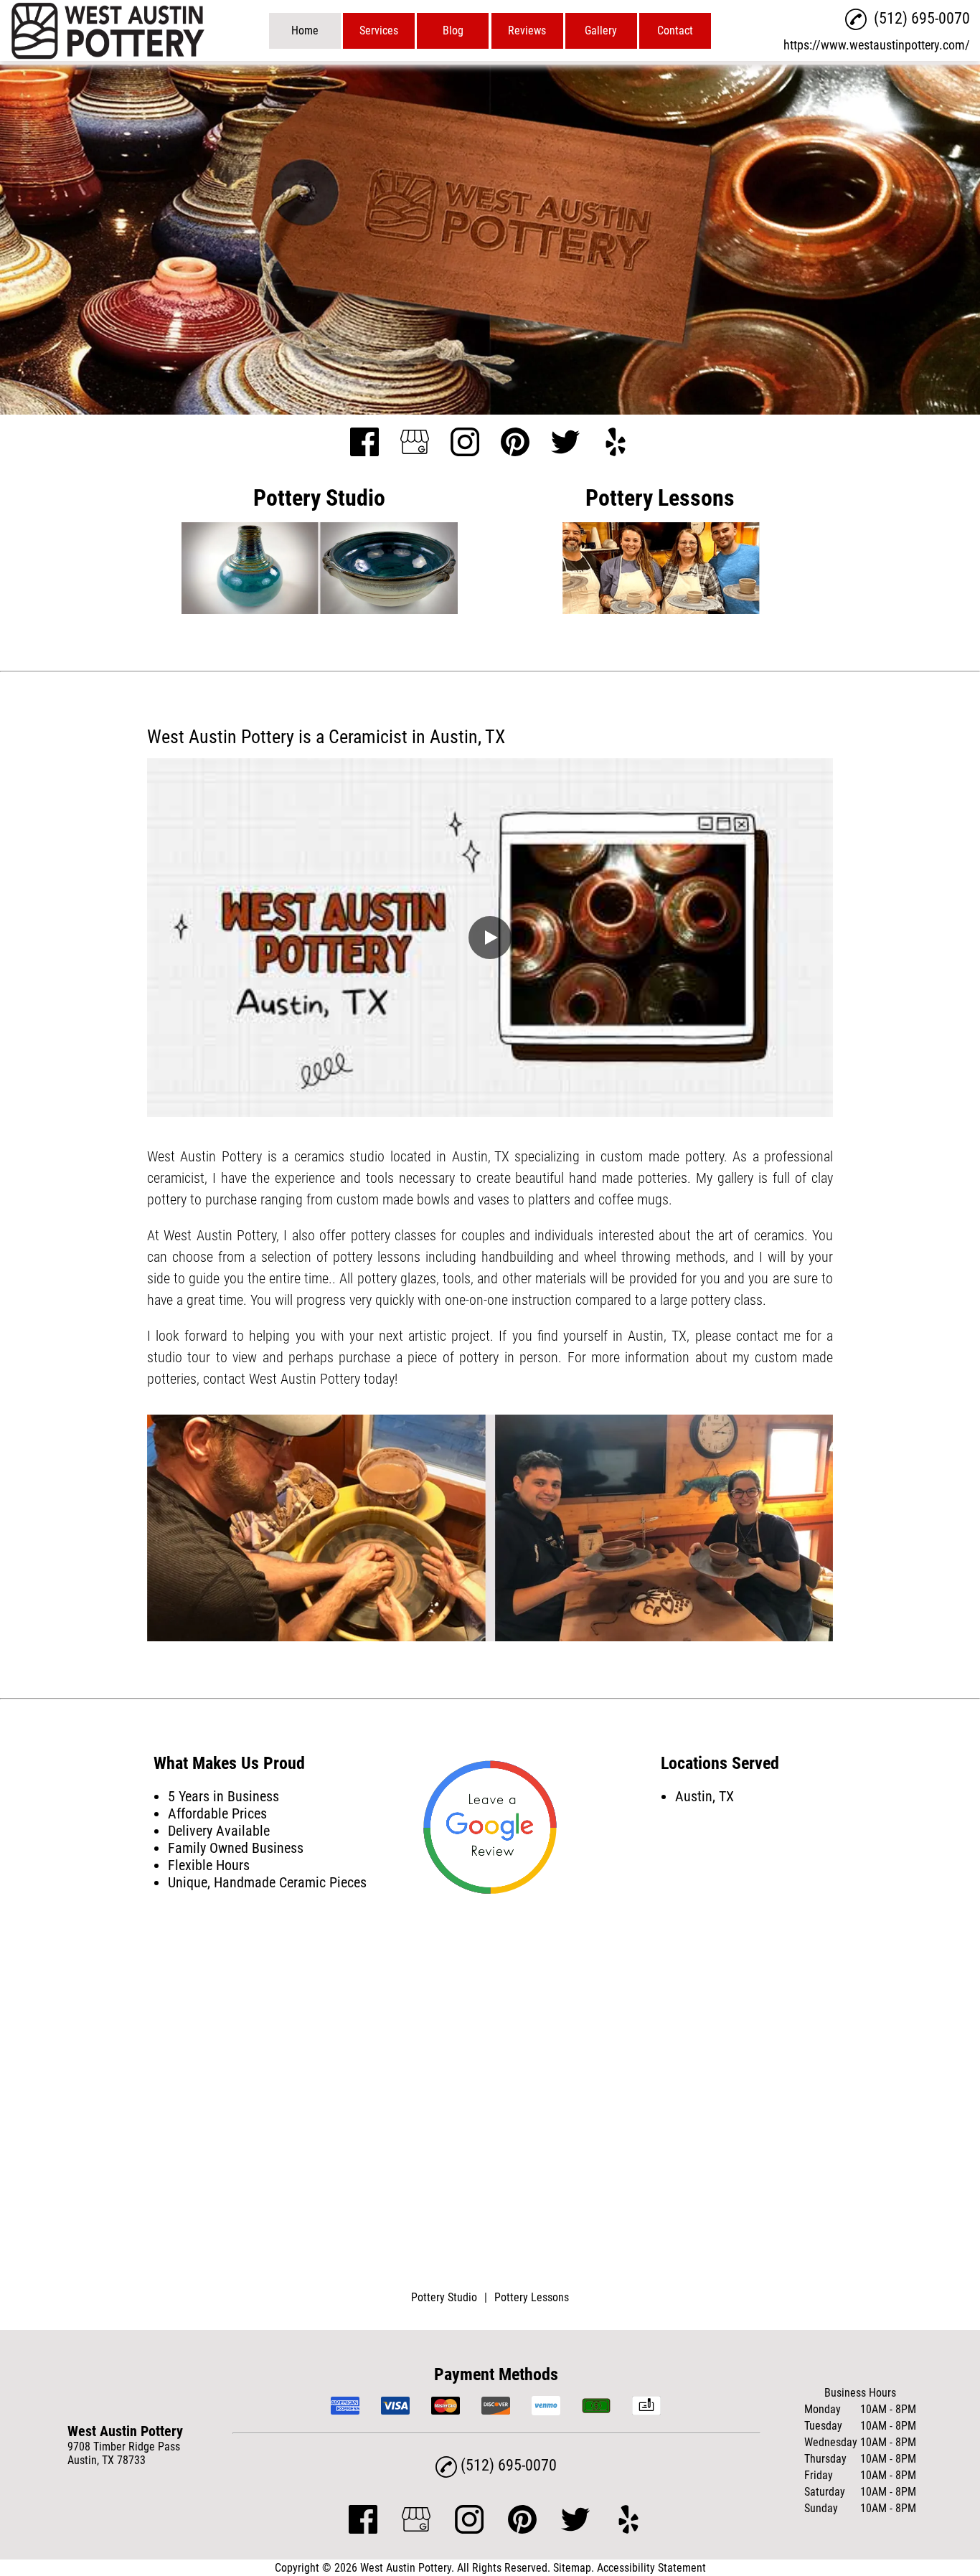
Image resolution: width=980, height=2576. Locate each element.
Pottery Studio (444, 2297)
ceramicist (176, 1178)
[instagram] (465, 443)
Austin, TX (481, 1156)
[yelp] (616, 443)
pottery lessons (377, 1257)
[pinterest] (515, 443)
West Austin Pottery (204, 1156)
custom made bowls (393, 1199)
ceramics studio (340, 1156)
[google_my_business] (415, 443)
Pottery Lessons (532, 2297)
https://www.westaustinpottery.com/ (877, 45)
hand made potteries (628, 1178)
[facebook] (364, 443)
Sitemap (572, 2568)
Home (305, 30)
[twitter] (565, 443)
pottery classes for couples (428, 1235)
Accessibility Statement (651, 2568)
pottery (705, 1156)
